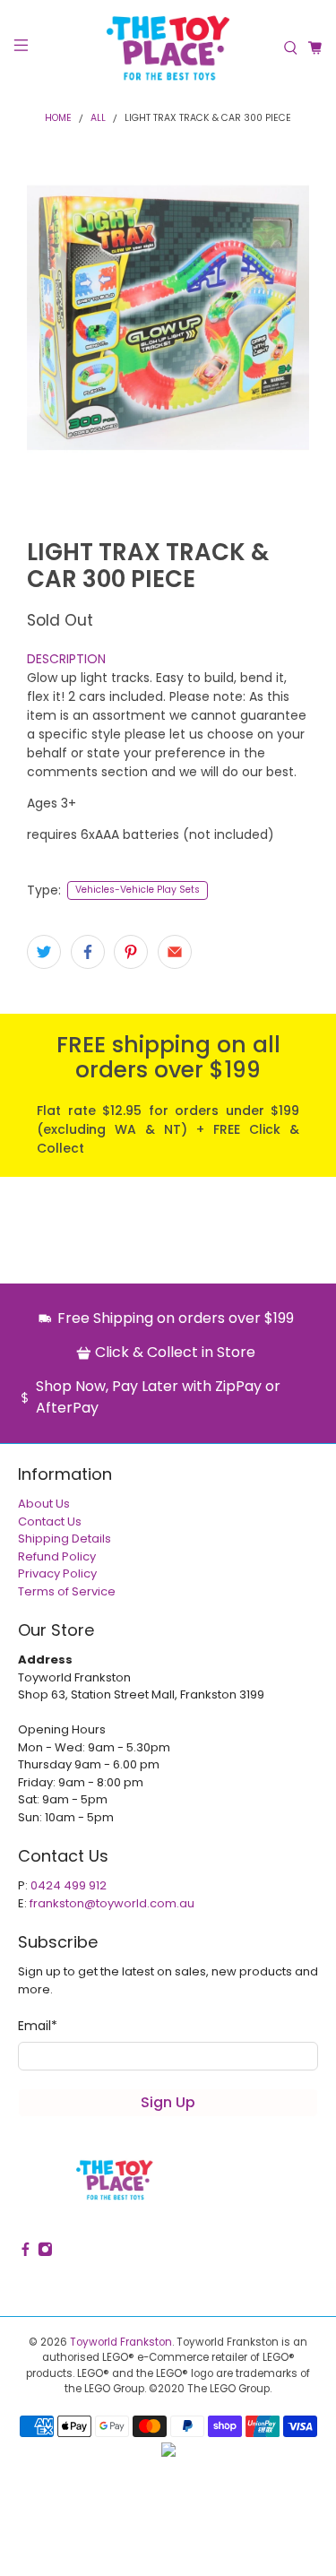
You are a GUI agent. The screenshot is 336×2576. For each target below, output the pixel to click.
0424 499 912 (69, 1885)
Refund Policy (57, 1556)
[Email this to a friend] (175, 952)
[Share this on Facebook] (88, 952)
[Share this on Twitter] (44, 952)
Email (38, 2026)
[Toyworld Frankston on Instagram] (45, 2253)
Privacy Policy (57, 1573)
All (98, 119)
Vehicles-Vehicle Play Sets (138, 890)
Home (58, 119)
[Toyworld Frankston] (168, 48)
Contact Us (50, 1521)
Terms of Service (67, 1591)
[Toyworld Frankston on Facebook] (26, 2253)
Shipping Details (65, 1539)
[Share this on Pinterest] (131, 952)
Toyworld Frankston (121, 2342)
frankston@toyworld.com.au (112, 1903)
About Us (44, 1504)
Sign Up (168, 2102)
